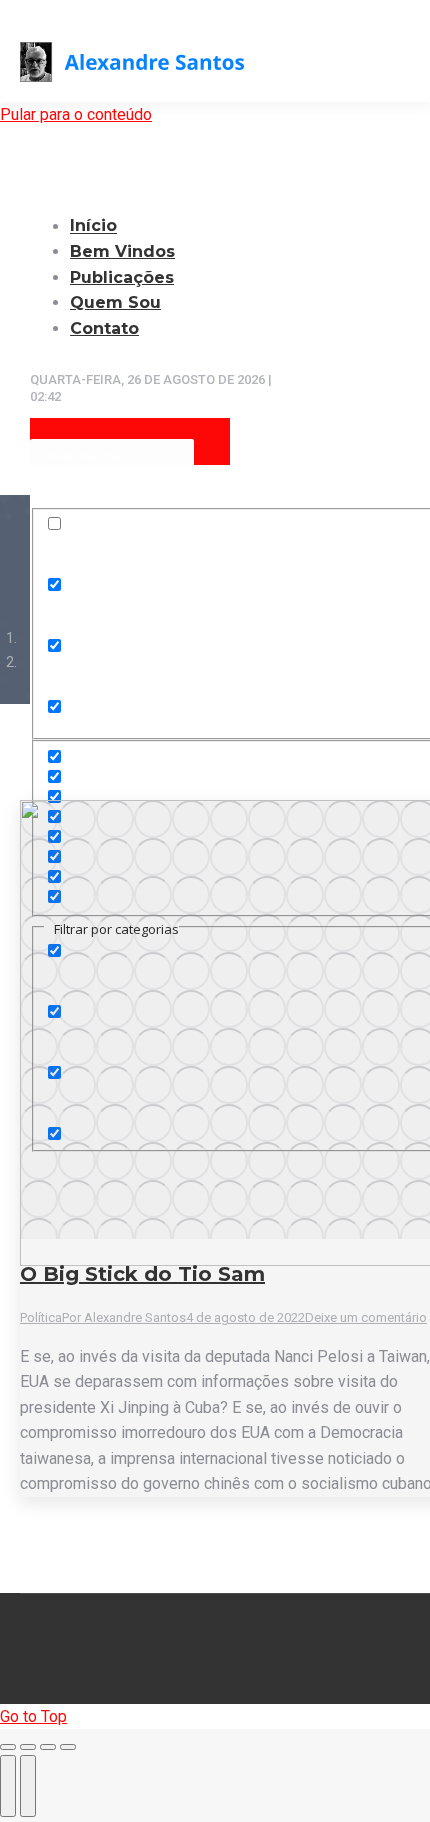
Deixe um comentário (366, 1317)
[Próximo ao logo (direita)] (28, 1786)
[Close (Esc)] (8, 1747)
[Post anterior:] (8, 1786)
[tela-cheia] (48, 1747)
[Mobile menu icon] (401, 60)
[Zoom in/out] (68, 1747)
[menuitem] (135, 251)
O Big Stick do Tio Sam (142, 1274)
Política (41, 1317)
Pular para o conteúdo (76, 114)
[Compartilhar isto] (28, 1747)
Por (124, 1317)
